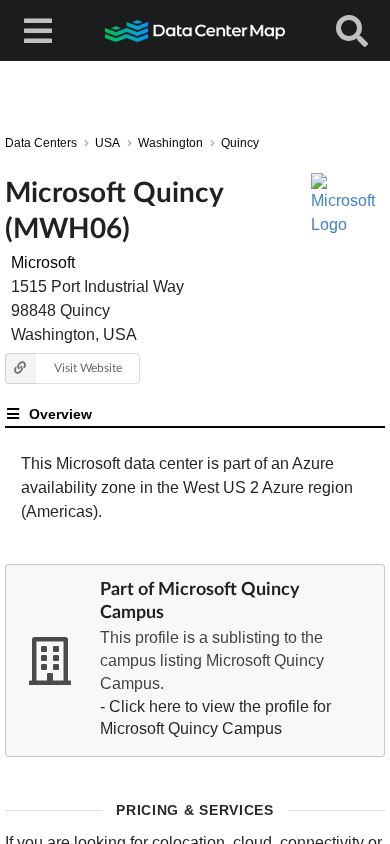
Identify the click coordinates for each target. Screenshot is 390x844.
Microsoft (43, 262)
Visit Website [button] (88, 367)
